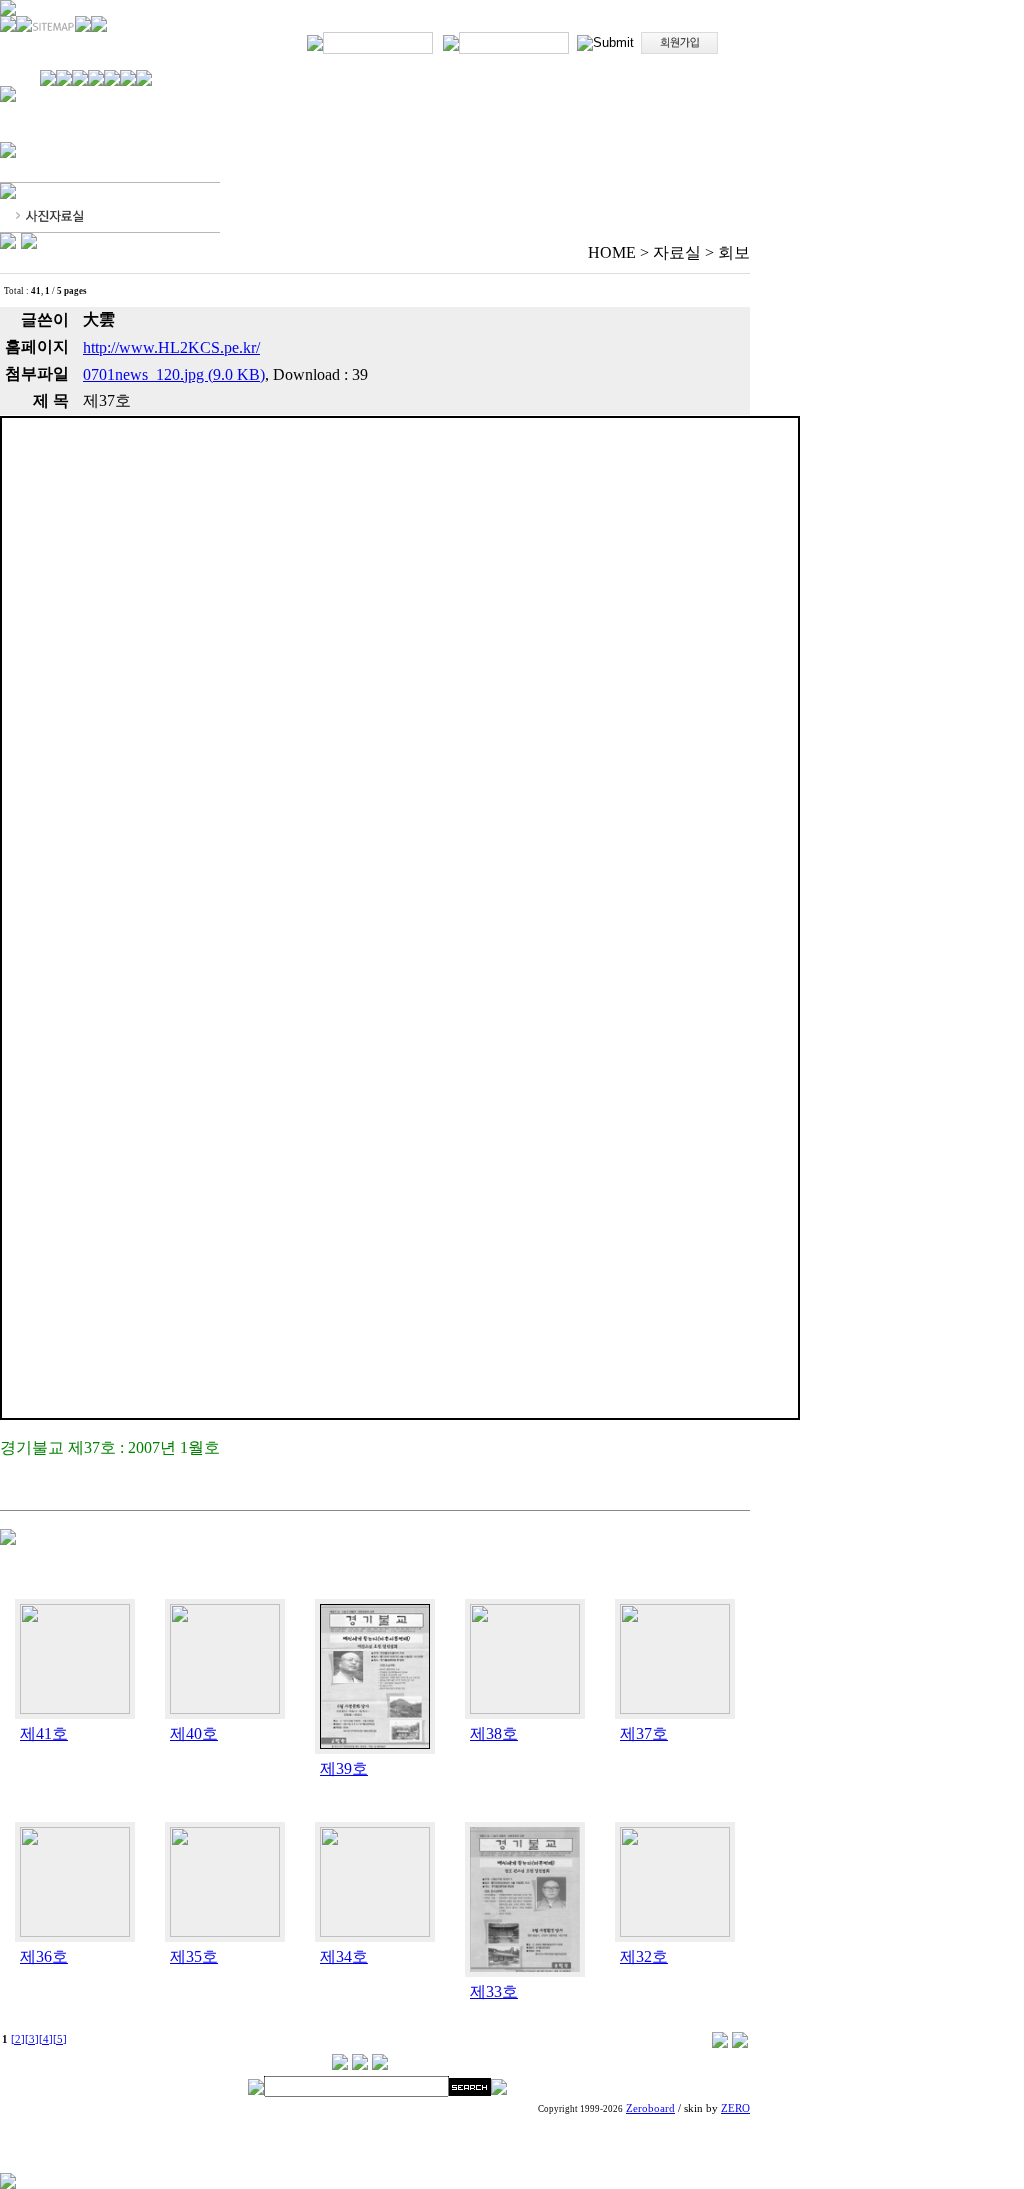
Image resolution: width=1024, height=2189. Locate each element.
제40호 (194, 1733)
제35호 (194, 1956)
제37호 (644, 1733)
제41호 (44, 1733)
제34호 (344, 1956)
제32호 (644, 1956)
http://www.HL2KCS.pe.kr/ (171, 347)
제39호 (344, 1768)
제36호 (44, 1956)
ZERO (735, 2108)
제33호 (494, 1991)
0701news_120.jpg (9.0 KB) (174, 374)
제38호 (494, 1733)
